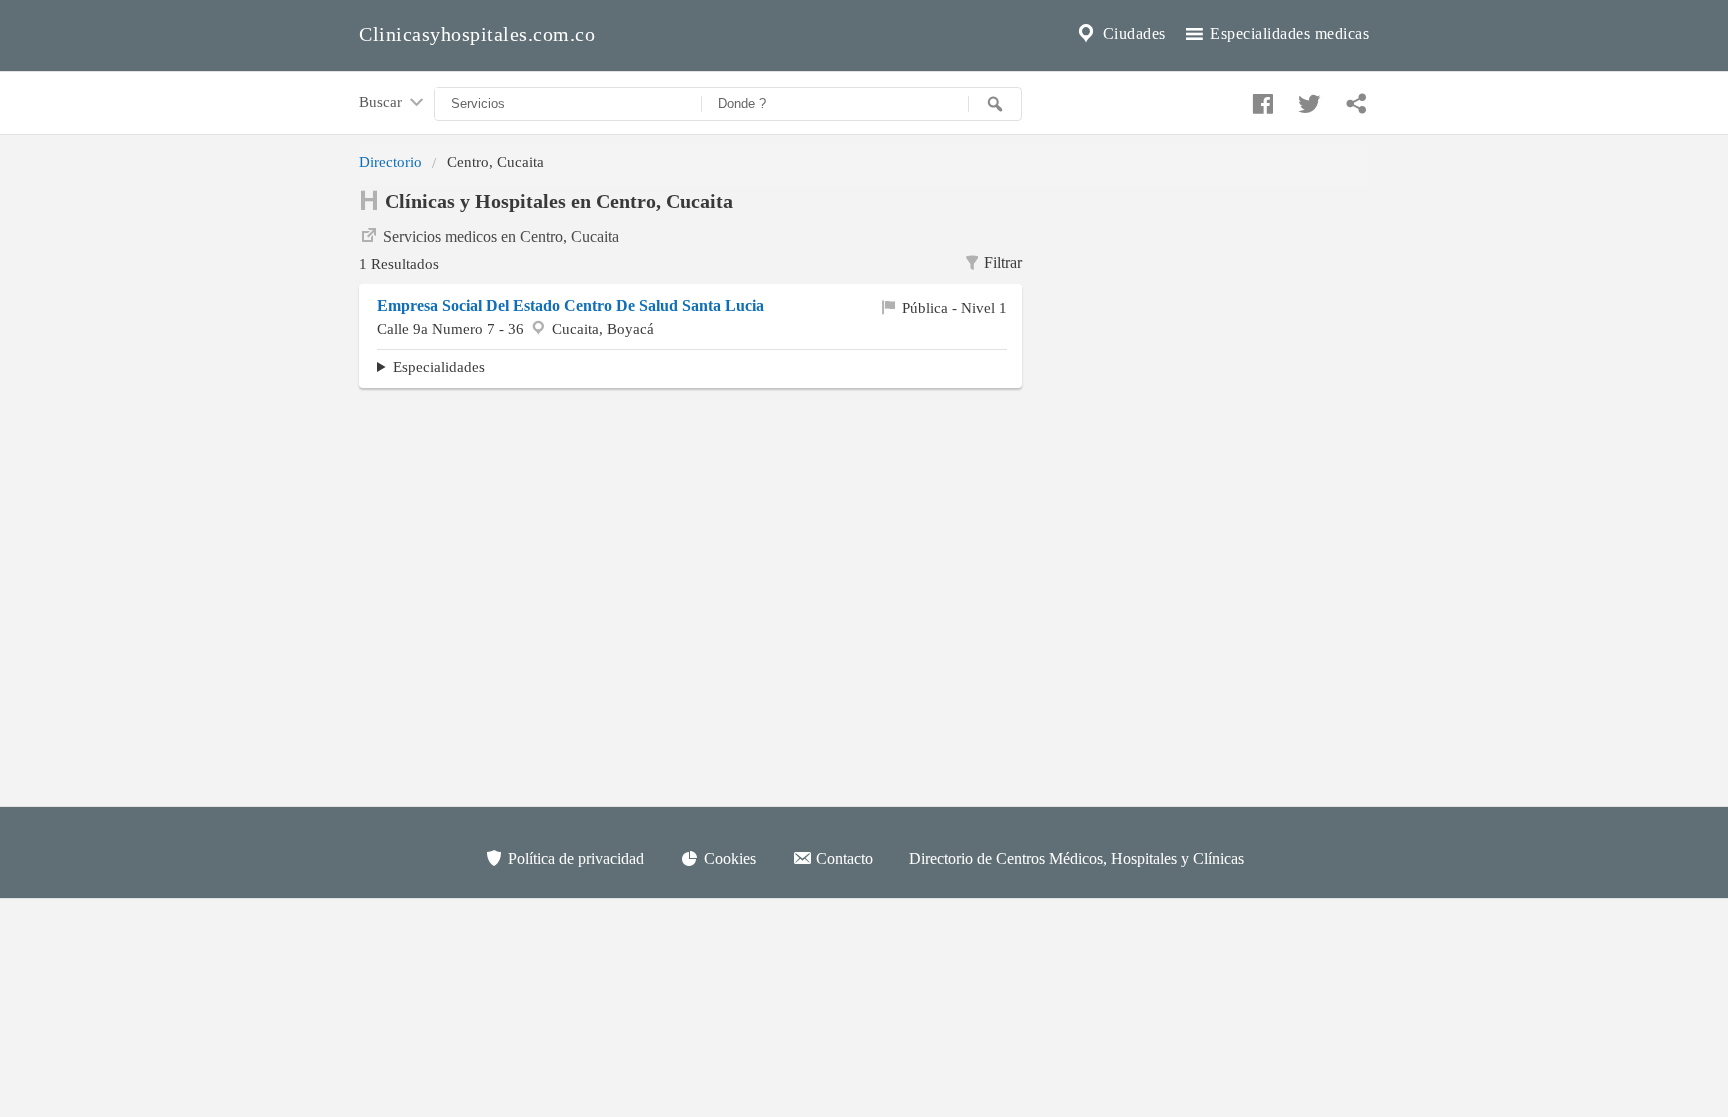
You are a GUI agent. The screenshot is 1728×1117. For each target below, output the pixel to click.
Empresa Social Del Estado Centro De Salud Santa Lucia (570, 305)
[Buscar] (995, 104)
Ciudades (1132, 33)
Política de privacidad (574, 858)
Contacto (842, 858)
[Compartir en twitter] (1307, 99)
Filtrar (1003, 262)
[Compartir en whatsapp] (1354, 99)
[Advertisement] (1210, 311)
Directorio (390, 161)
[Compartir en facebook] (1260, 99)
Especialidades (439, 366)
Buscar (382, 101)
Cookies (728, 858)
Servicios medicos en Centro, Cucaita (501, 236)
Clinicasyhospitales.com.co (477, 34)
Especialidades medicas (1288, 33)
